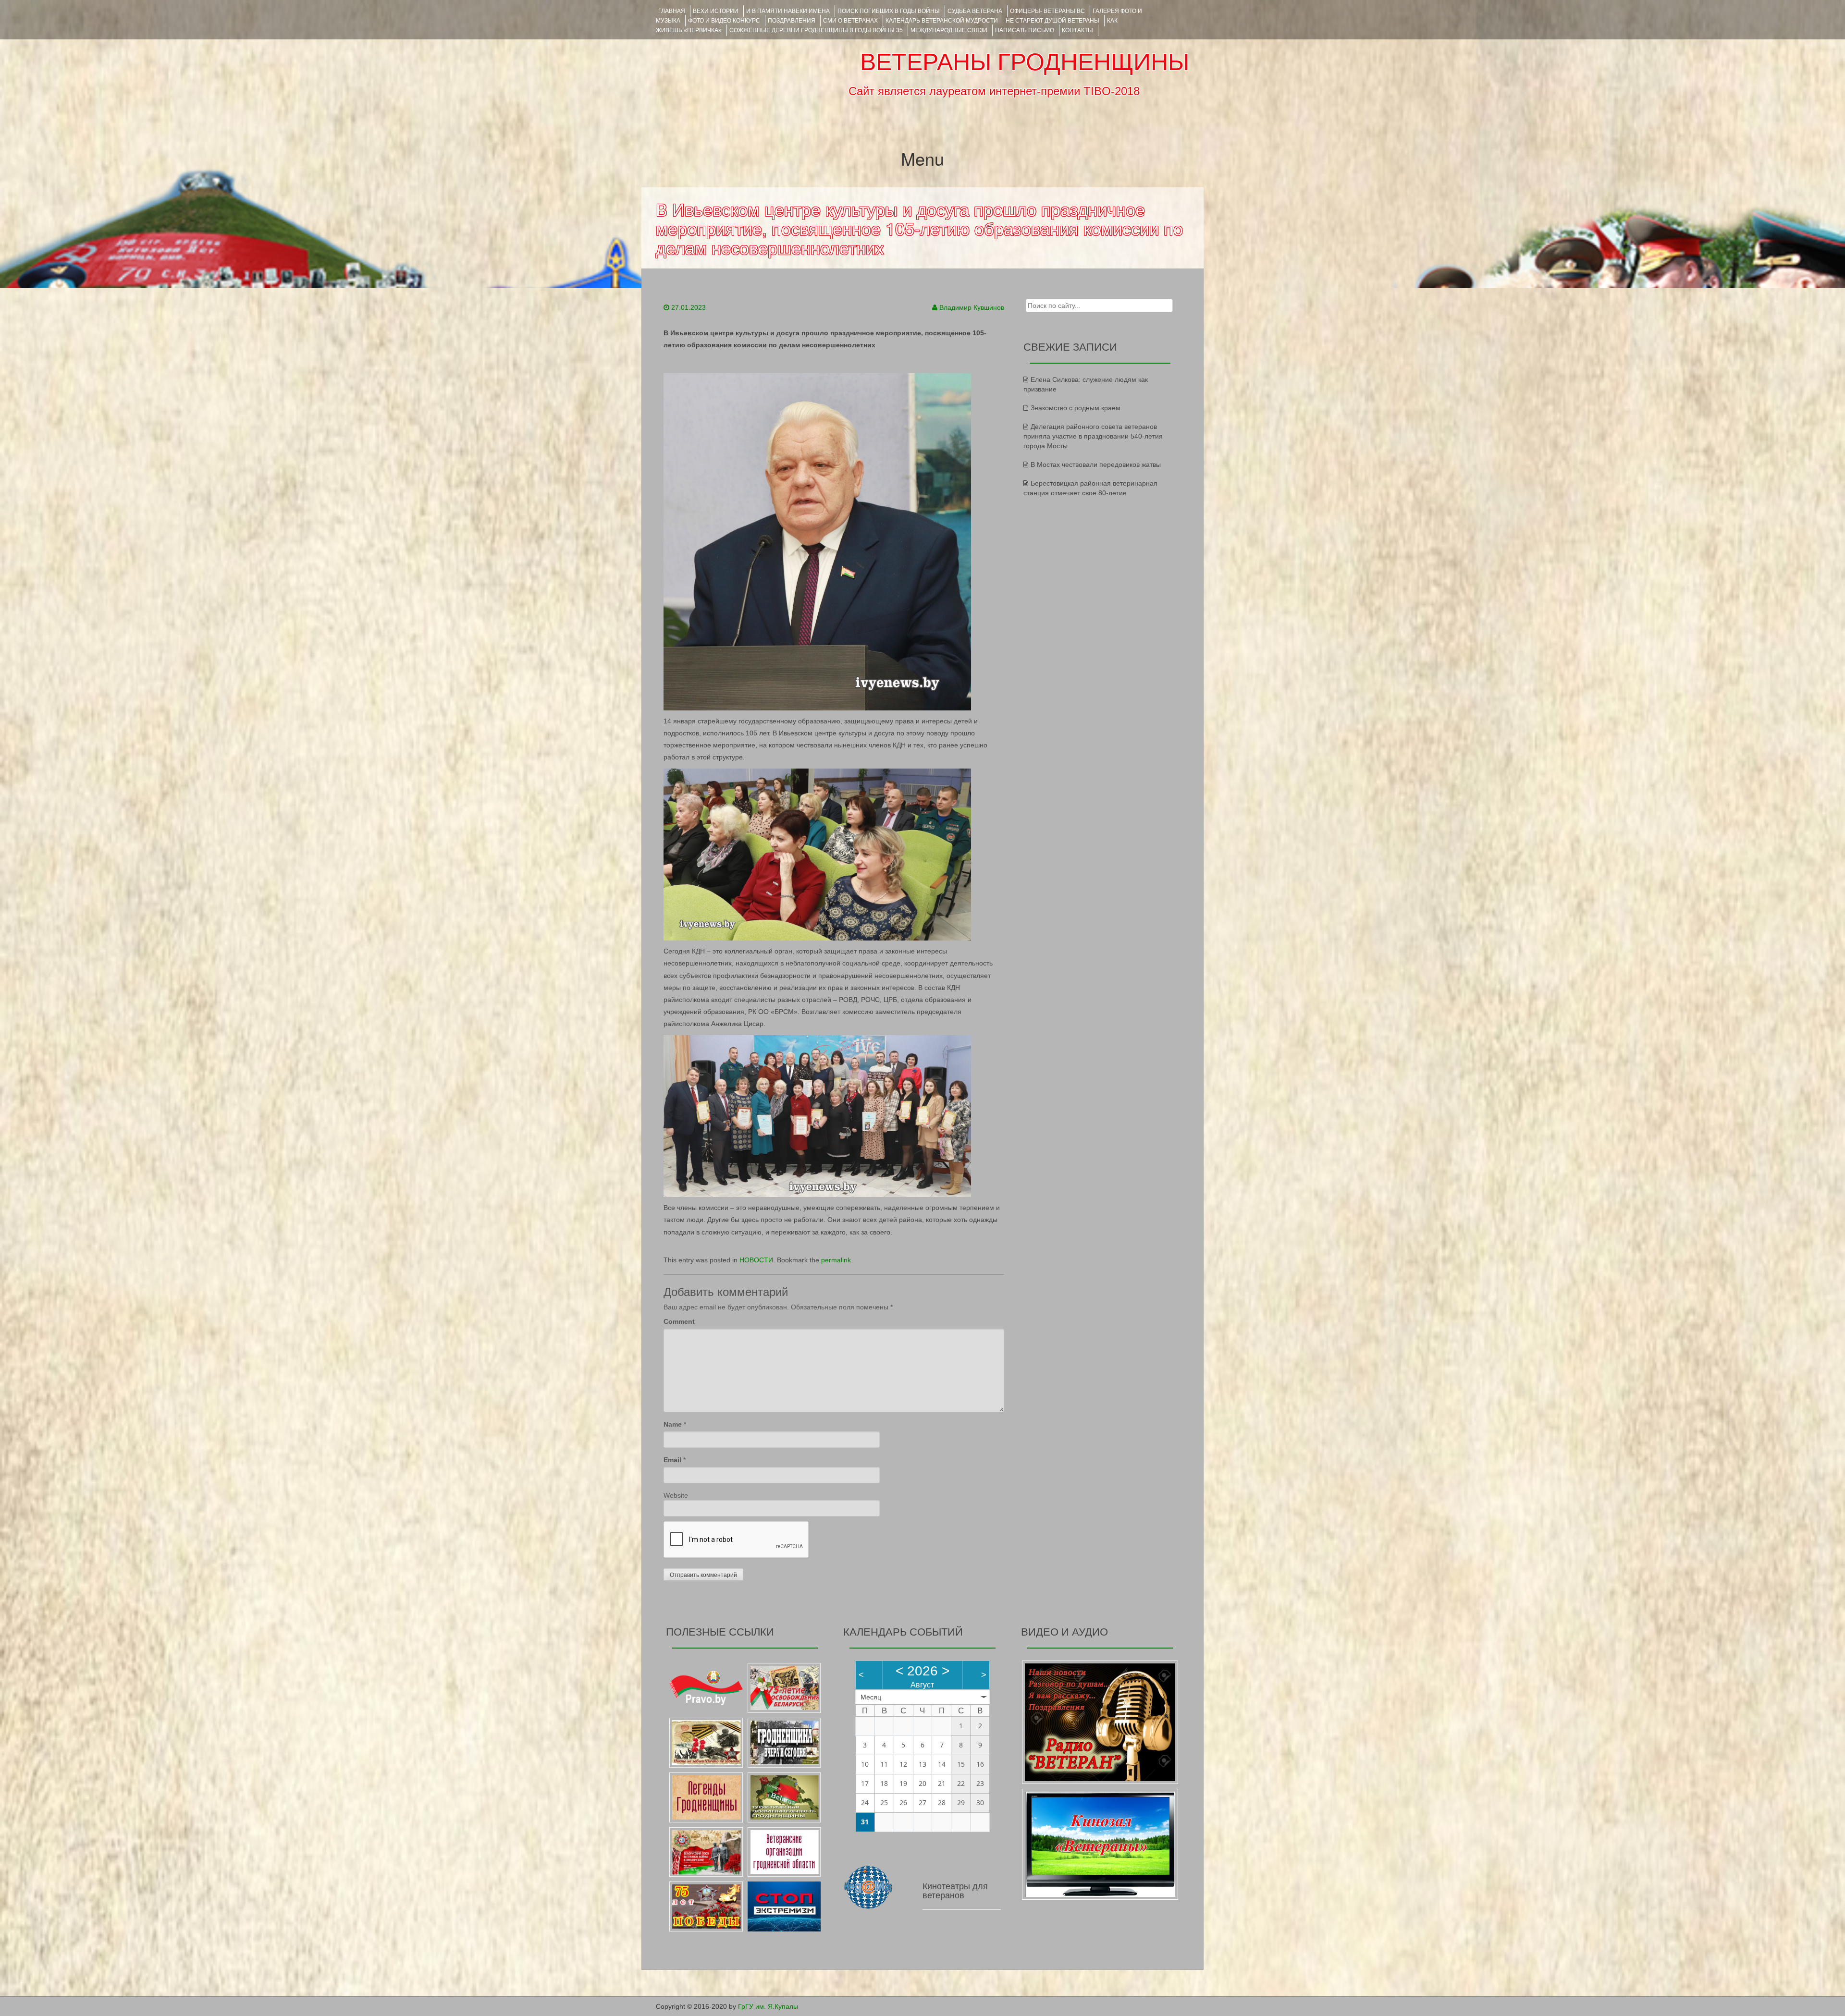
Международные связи (949, 30)
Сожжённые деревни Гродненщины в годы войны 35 (816, 30)
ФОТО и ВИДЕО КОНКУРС (724, 21)
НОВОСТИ (756, 1260)
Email (672, 1460)
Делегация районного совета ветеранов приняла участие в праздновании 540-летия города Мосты (1093, 436)
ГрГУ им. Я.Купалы (768, 2006)
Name (673, 1424)
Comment (679, 1321)
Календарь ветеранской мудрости (942, 21)
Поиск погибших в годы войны (889, 11)
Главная (672, 11)
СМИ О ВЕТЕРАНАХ (850, 21)
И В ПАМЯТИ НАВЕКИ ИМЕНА (788, 11)
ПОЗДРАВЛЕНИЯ (792, 21)
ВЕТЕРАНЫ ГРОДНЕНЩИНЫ (1025, 62)
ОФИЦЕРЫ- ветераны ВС (1047, 11)
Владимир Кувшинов (972, 307)
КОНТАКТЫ (1077, 30)
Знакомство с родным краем (1076, 408)
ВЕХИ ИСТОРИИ (716, 11)
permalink (836, 1260)
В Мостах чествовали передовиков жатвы (1096, 464)
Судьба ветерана (975, 11)
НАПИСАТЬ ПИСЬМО (1025, 30)
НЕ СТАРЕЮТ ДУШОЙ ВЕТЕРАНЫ (1052, 21)
